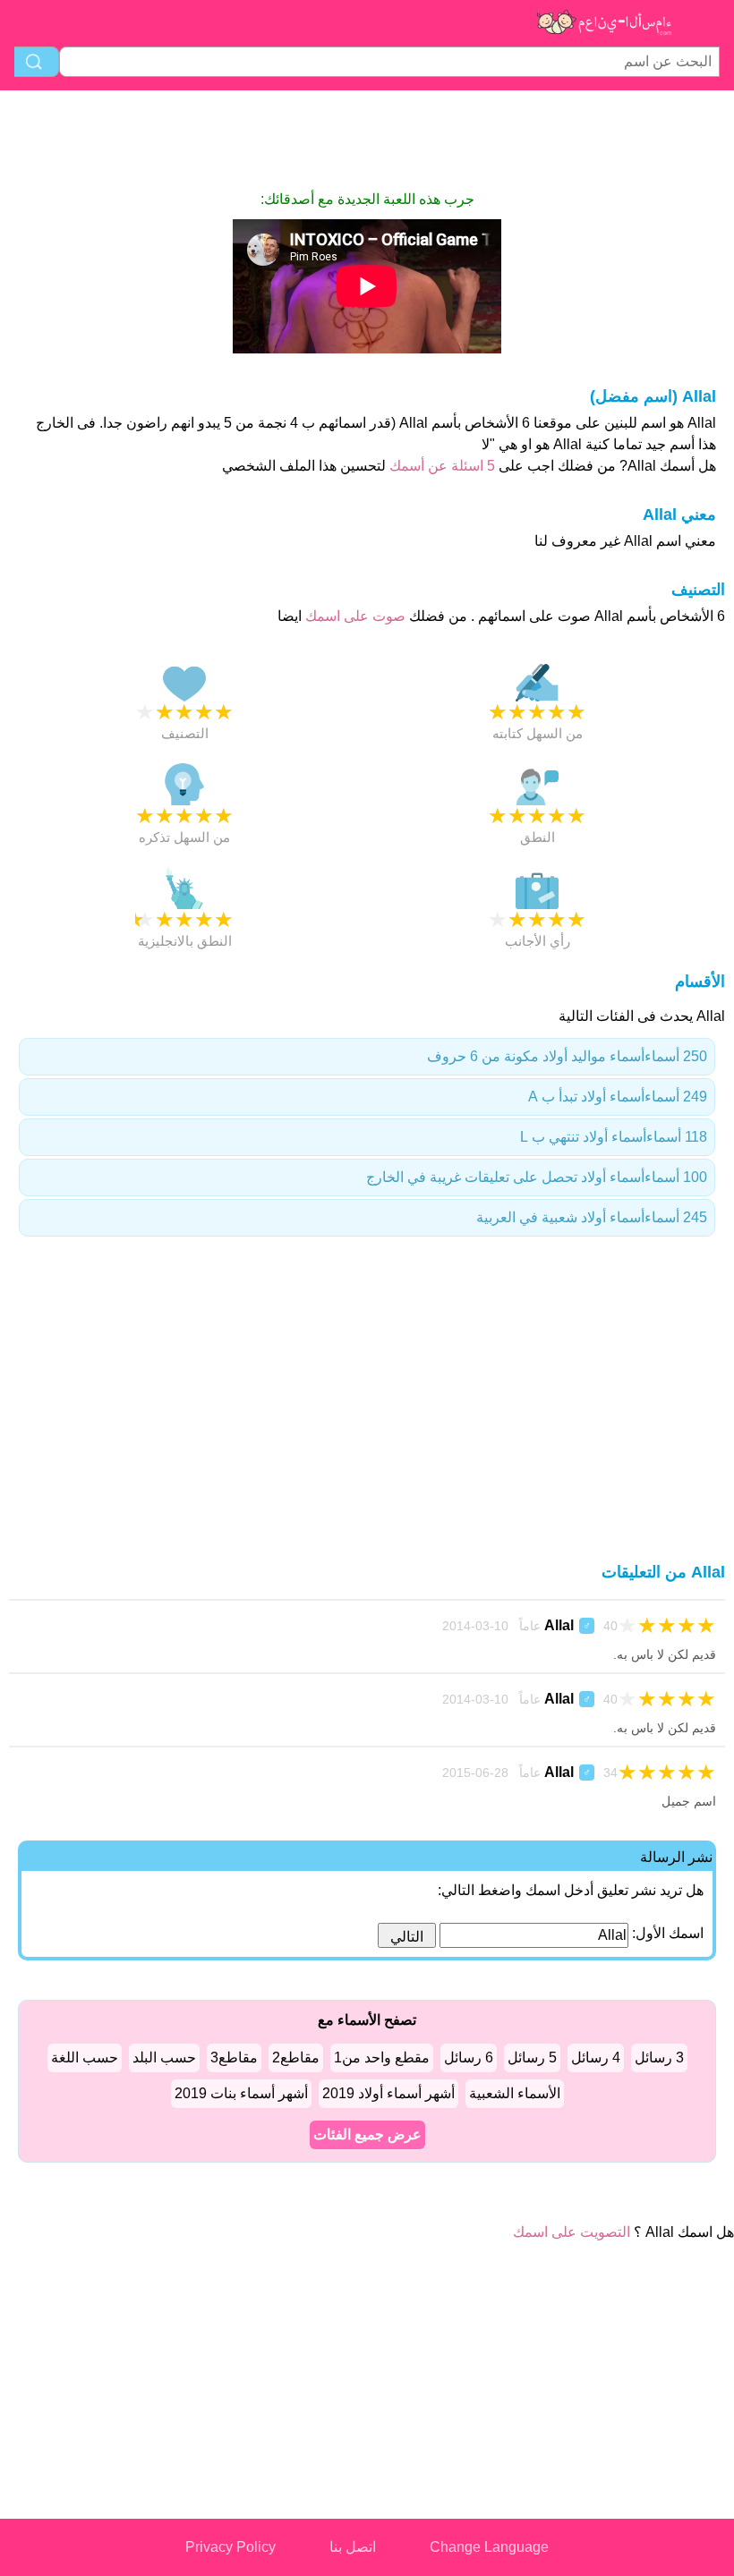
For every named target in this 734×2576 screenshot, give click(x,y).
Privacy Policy (230, 2547)
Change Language (489, 2547)
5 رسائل (532, 2057)
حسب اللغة (85, 2057)
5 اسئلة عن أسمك (440, 466)
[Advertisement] (367, 140)
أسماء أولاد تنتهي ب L (614, 1137)
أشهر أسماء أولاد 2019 (388, 2093)
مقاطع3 (234, 2057)
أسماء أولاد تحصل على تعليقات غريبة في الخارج (537, 1177)
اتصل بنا (353, 2547)
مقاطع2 (296, 2057)
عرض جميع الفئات (367, 2134)
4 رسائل (596, 2057)
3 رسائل (659, 2057)
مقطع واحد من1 (382, 2057)
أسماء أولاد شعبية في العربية (592, 1217)
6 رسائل (469, 2057)
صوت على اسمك (354, 616)
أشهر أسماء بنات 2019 (241, 2093)
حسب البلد (164, 2057)
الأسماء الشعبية (515, 2093)
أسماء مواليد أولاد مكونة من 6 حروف (567, 1056)
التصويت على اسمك (572, 2232)
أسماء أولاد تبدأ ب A (618, 1097)
